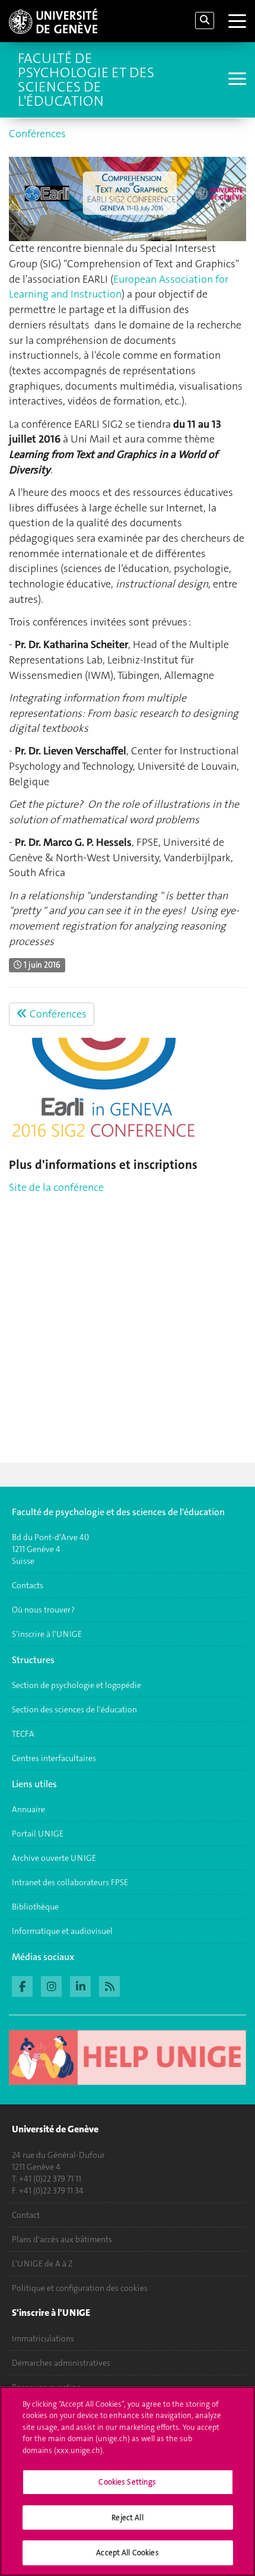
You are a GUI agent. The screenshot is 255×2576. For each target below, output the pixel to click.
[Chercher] (205, 20)
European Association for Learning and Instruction (119, 287)
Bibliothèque (35, 1907)
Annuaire (28, 1809)
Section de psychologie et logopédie (77, 1685)
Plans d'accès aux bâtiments (62, 2239)
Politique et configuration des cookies (80, 2288)
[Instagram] (51, 1985)
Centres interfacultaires (54, 1758)
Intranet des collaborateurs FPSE (70, 1882)
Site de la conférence (56, 1187)
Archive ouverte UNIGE (54, 1858)
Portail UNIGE (38, 1834)
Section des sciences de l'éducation (74, 1709)
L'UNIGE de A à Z (42, 2264)
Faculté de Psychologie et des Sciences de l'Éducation (86, 80)
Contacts (28, 1585)
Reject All (127, 2517)
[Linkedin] (80, 1985)
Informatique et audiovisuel (62, 1931)
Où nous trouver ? (43, 1610)
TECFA (23, 1734)
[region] (128, 2481)
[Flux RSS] (109, 1985)
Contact (26, 2215)
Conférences (37, 134)
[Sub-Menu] (236, 80)
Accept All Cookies (127, 2553)
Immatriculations (43, 2338)
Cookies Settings (127, 2482)
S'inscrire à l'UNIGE (47, 1634)
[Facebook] (22, 1985)
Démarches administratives (61, 2363)
